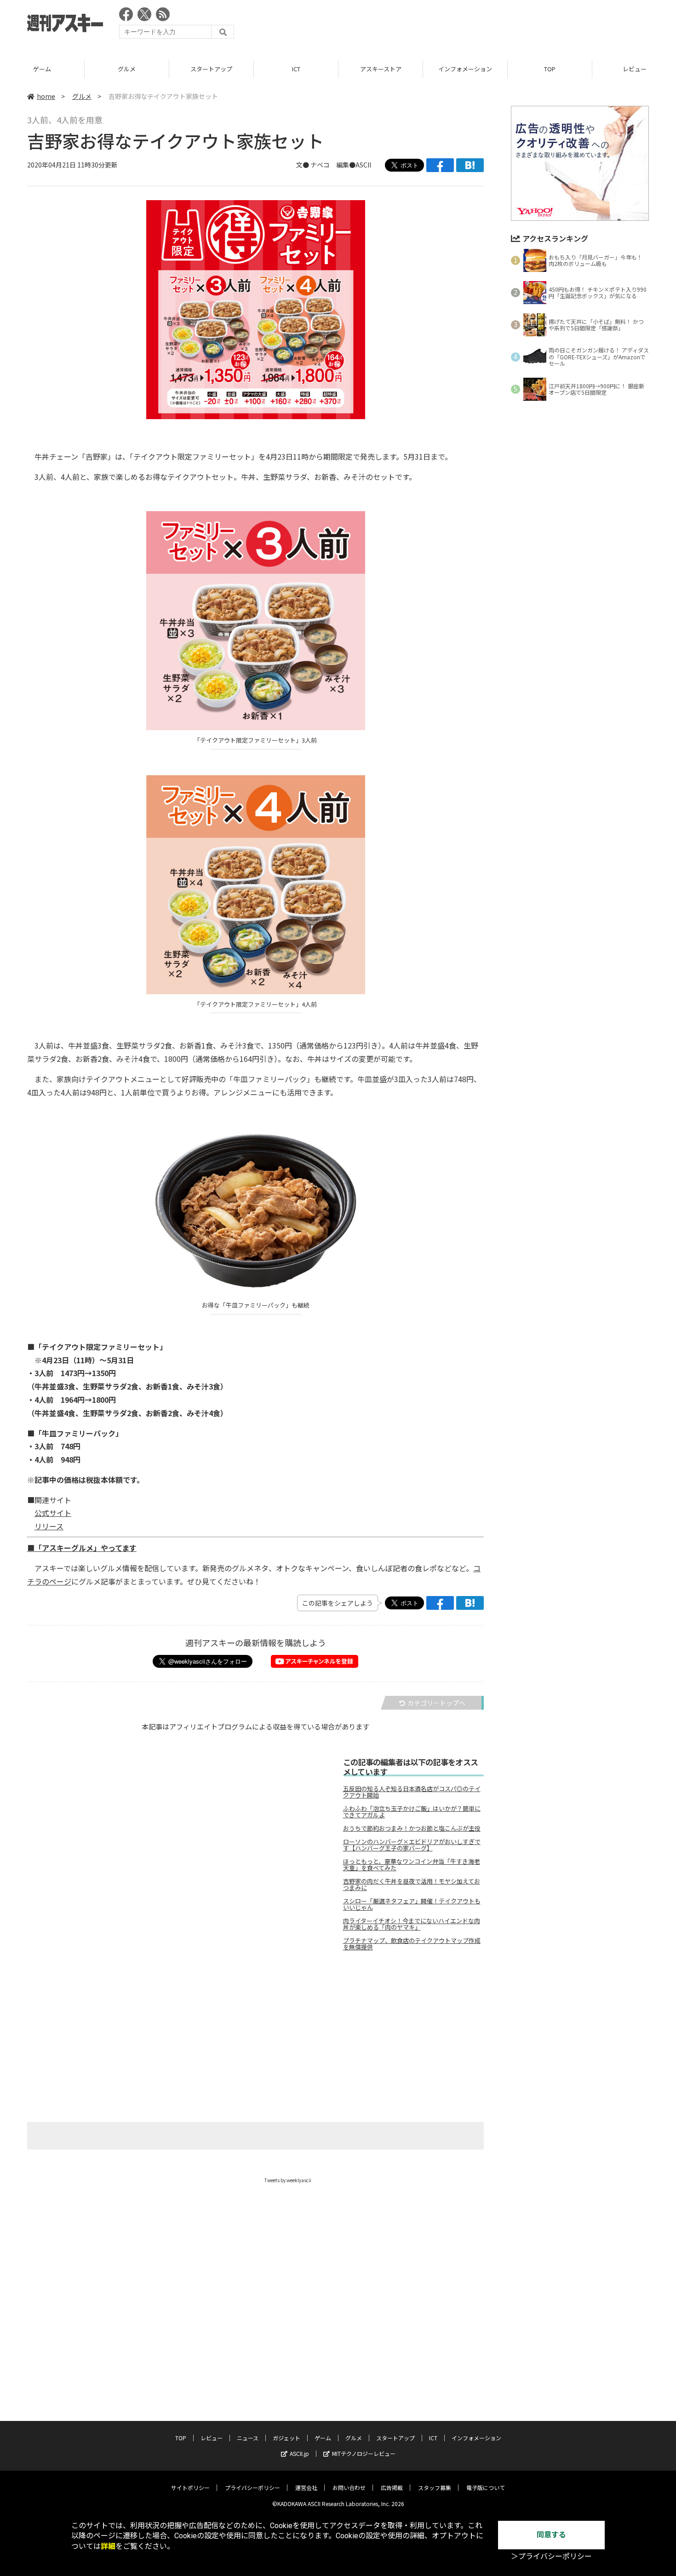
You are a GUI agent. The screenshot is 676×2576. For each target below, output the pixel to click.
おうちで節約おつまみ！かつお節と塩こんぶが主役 (412, 1828)
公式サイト (53, 1513)
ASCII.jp (299, 2453)
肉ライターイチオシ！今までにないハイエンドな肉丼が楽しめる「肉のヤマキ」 (412, 1924)
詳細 (108, 2546)
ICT (296, 69)
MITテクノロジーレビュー (364, 2453)
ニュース (248, 2438)
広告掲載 (392, 2487)
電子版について (486, 2487)
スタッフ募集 (435, 2487)
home (46, 96)
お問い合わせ (349, 2487)
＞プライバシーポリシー (551, 2556)
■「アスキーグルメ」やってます (82, 1548)
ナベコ (320, 165)
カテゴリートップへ (436, 1703)
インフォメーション (465, 69)
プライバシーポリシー (252, 2487)
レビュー (212, 2438)
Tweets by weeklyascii (288, 2180)
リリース (49, 1526)
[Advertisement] (481, 25)
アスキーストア (381, 69)
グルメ (127, 69)
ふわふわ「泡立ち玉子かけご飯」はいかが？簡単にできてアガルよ (412, 1812)
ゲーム (42, 69)
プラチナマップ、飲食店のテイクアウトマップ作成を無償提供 (412, 1944)
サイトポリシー (190, 2487)
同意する (551, 2535)
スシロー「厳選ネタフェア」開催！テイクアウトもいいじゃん (412, 1904)
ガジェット (286, 2438)
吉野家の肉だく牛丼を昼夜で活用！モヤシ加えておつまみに (412, 1884)
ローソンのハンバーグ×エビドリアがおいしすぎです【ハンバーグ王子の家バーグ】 (412, 1845)
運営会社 (306, 2487)
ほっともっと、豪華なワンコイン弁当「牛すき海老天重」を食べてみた (412, 1865)
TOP (550, 69)
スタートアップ (211, 69)
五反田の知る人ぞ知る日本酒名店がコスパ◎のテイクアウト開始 (412, 1792)
